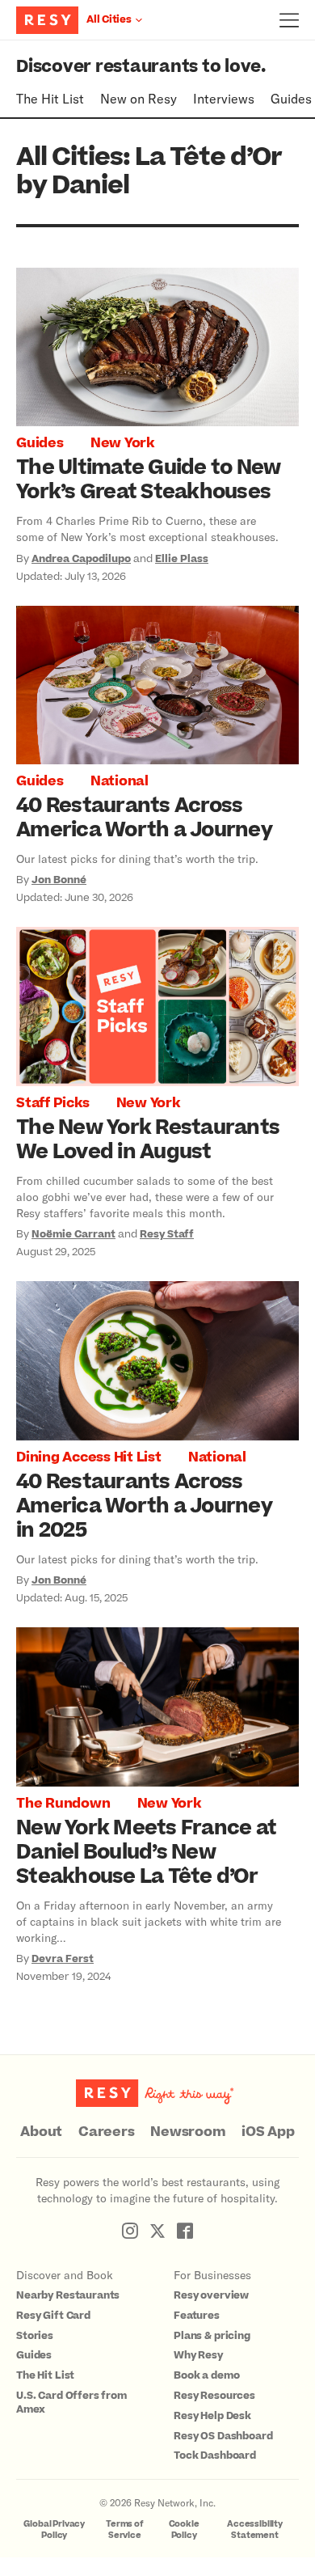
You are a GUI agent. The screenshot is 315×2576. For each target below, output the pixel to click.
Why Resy (198, 2355)
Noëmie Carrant (73, 1234)
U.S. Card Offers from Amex (71, 2403)
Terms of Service (125, 2529)
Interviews (224, 98)
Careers (106, 2132)
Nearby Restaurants (68, 2295)
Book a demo (206, 2375)
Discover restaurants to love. (141, 67)
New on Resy (139, 98)
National (120, 781)
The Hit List (50, 98)
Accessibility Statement (255, 2529)
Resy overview (211, 2295)
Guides (291, 98)
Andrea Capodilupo (81, 559)
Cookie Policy (184, 2529)
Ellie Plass (182, 559)
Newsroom (188, 2132)
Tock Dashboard (215, 2455)
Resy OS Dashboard (223, 2436)
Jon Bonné (59, 880)
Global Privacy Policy (54, 2529)
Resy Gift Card (53, 2316)
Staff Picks (52, 1103)
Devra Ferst (63, 1959)
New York (122, 443)
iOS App (268, 2132)
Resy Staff (167, 1234)
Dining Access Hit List (89, 1457)
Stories (35, 2336)
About (41, 2132)
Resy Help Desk (212, 2416)
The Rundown (63, 1804)
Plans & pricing (212, 2336)
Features (197, 2316)
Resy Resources (214, 2396)
